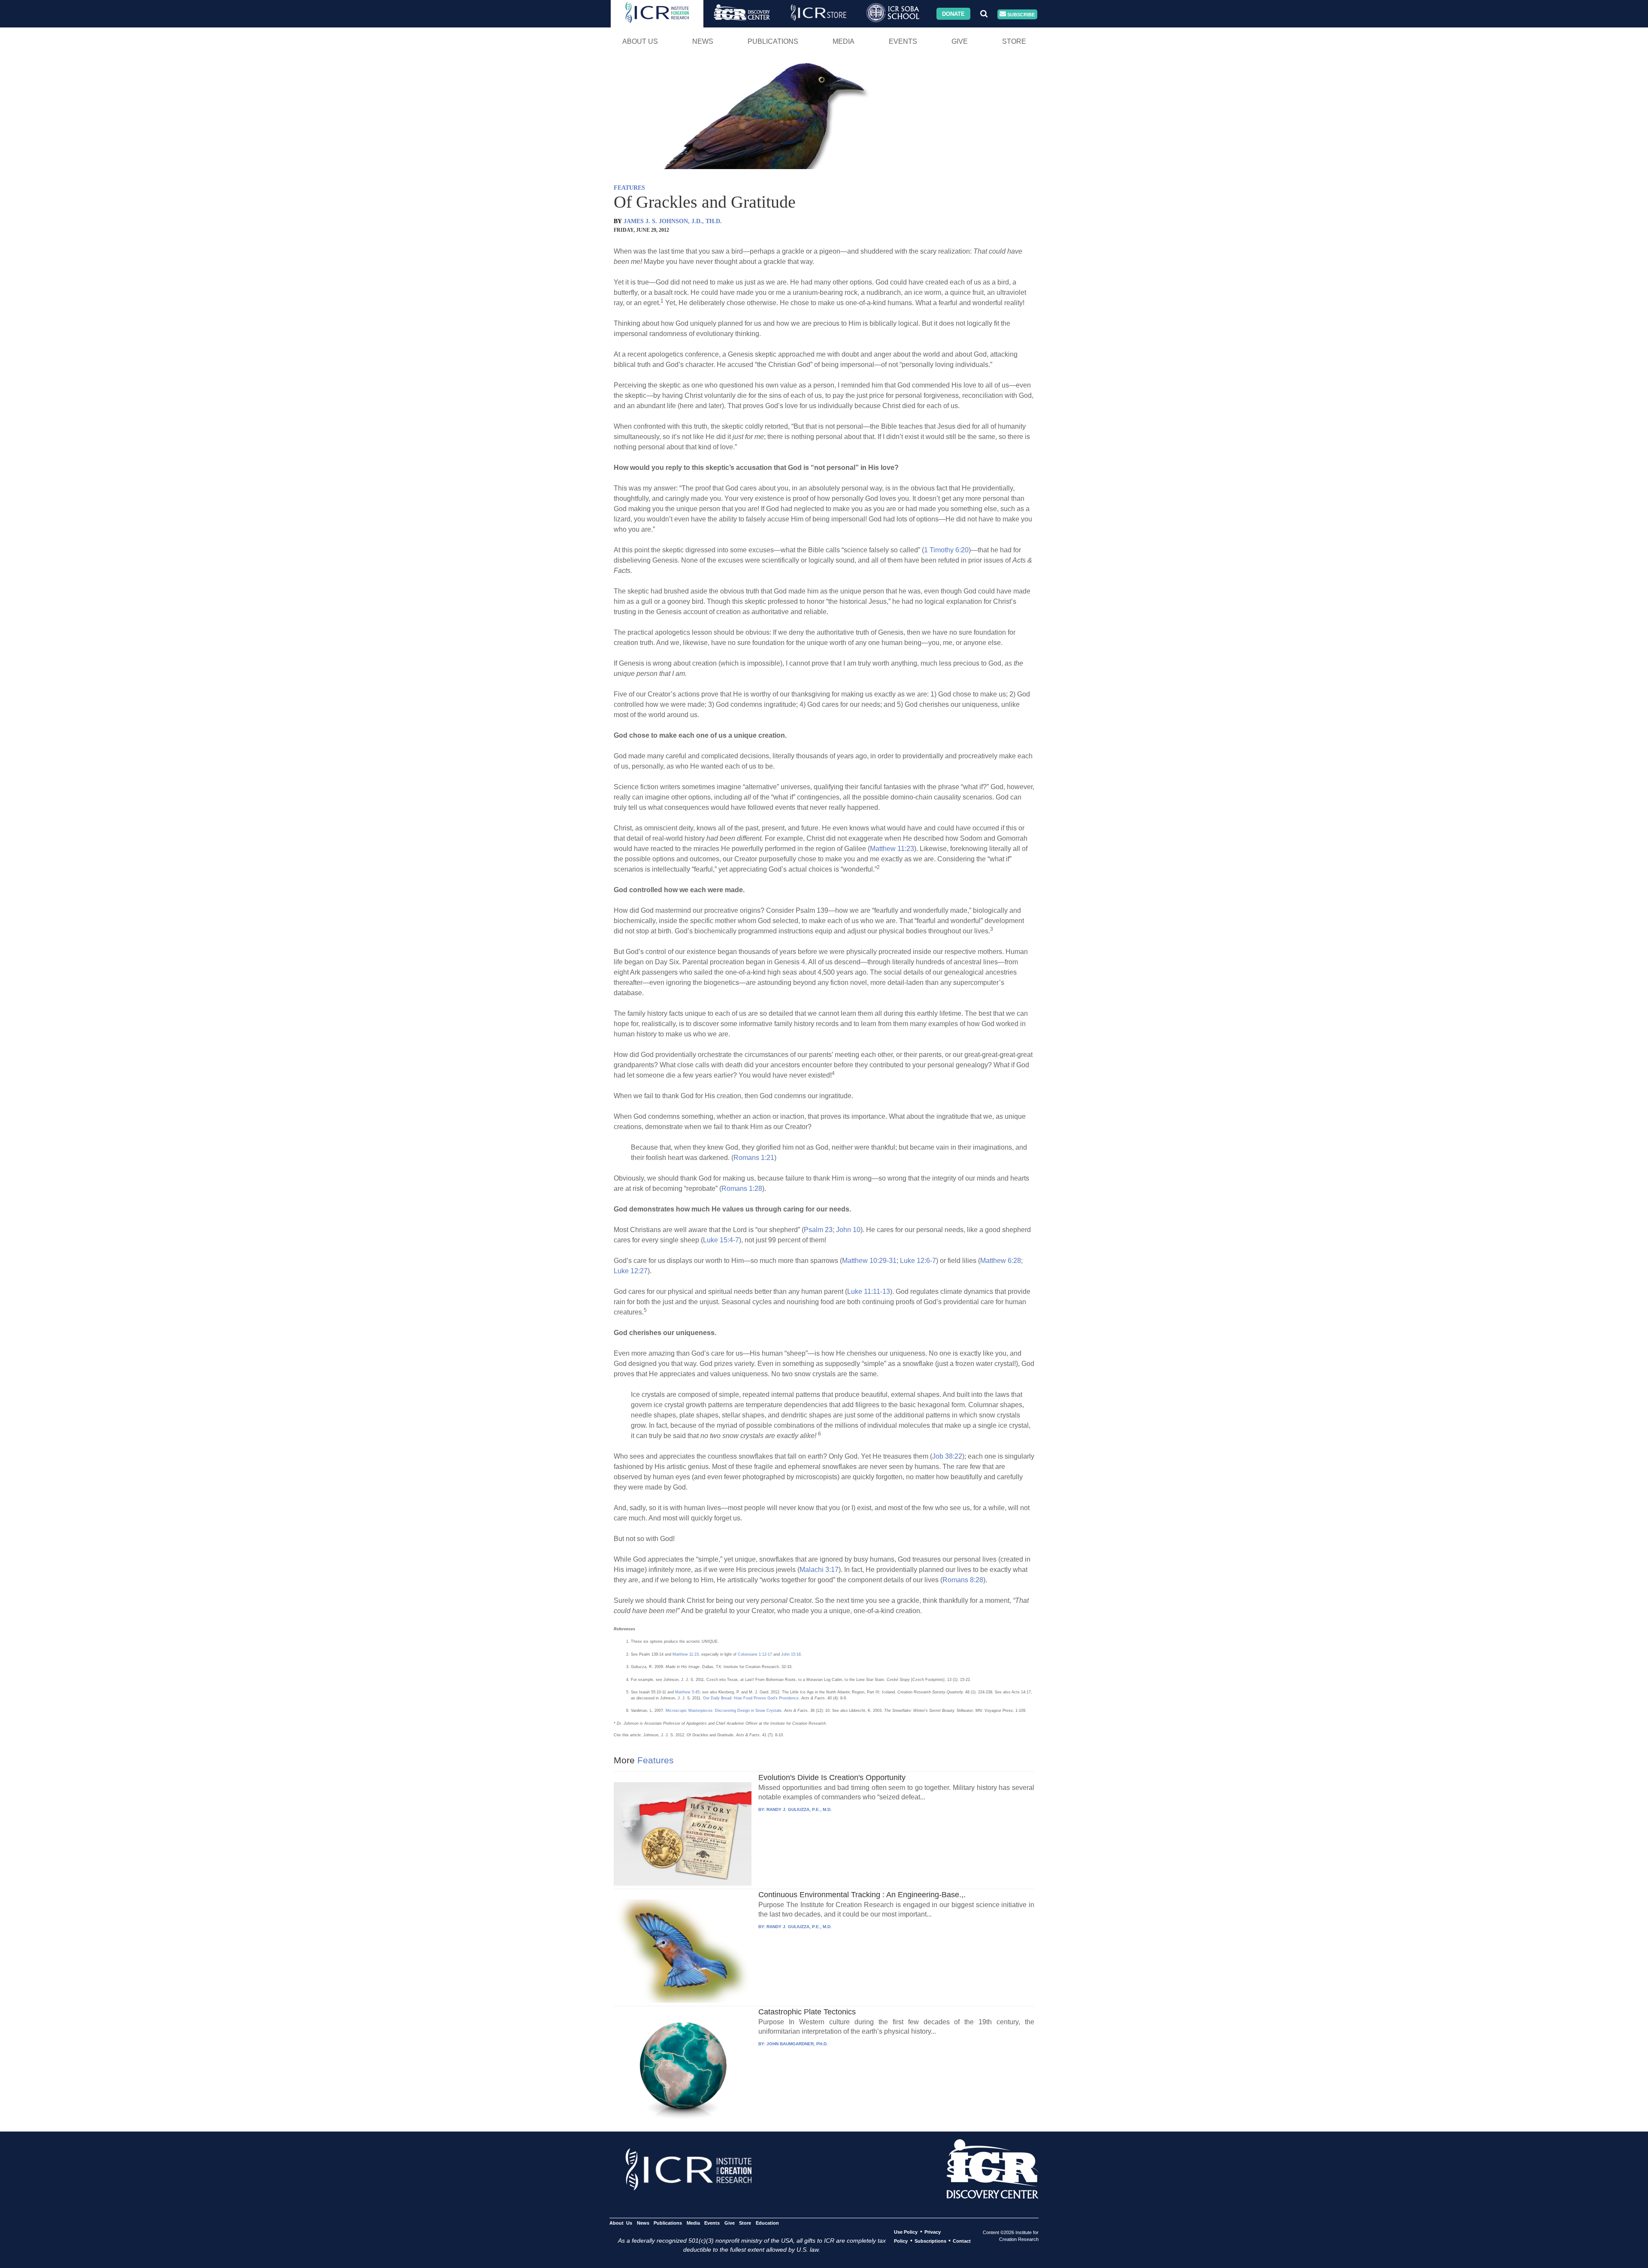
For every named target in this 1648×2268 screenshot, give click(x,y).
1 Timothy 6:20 (946, 550)
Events (903, 41)
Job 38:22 (947, 1456)
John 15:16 (791, 1654)
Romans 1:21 (754, 1158)
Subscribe (1020, 14)
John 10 (848, 1230)
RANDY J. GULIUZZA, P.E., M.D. (799, 1809)
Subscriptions (930, 2241)
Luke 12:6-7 (918, 1261)
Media (844, 41)
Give (960, 41)
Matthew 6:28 (1001, 1261)
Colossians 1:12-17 (755, 1654)
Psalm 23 (818, 1230)
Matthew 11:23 (892, 849)
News (703, 41)
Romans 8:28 (963, 1580)
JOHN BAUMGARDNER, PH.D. (797, 2044)
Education (767, 2223)
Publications (773, 41)
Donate (953, 14)
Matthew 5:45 (687, 1692)
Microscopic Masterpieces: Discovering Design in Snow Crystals (724, 1711)
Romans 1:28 (742, 1189)
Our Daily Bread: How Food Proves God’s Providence (751, 1698)
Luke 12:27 (631, 1271)
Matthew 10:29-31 (869, 1261)
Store (1014, 41)
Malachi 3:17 (819, 1570)
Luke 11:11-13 (869, 1291)
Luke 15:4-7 (721, 1240)
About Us (640, 41)
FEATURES (629, 188)
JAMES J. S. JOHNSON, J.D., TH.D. (673, 221)
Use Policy (906, 2232)
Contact (962, 2241)
